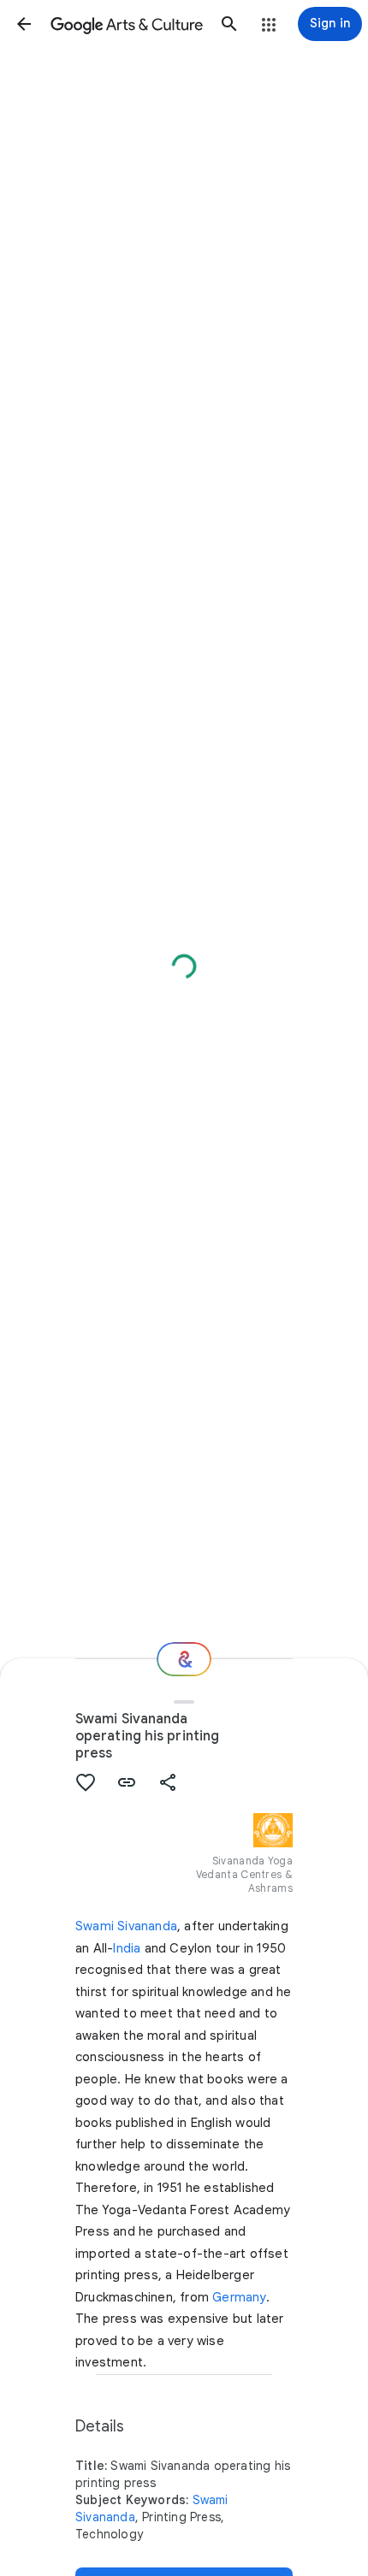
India (127, 1948)
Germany (239, 2297)
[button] (24, 24)
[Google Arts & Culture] (127, 24)
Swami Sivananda (126, 1926)
